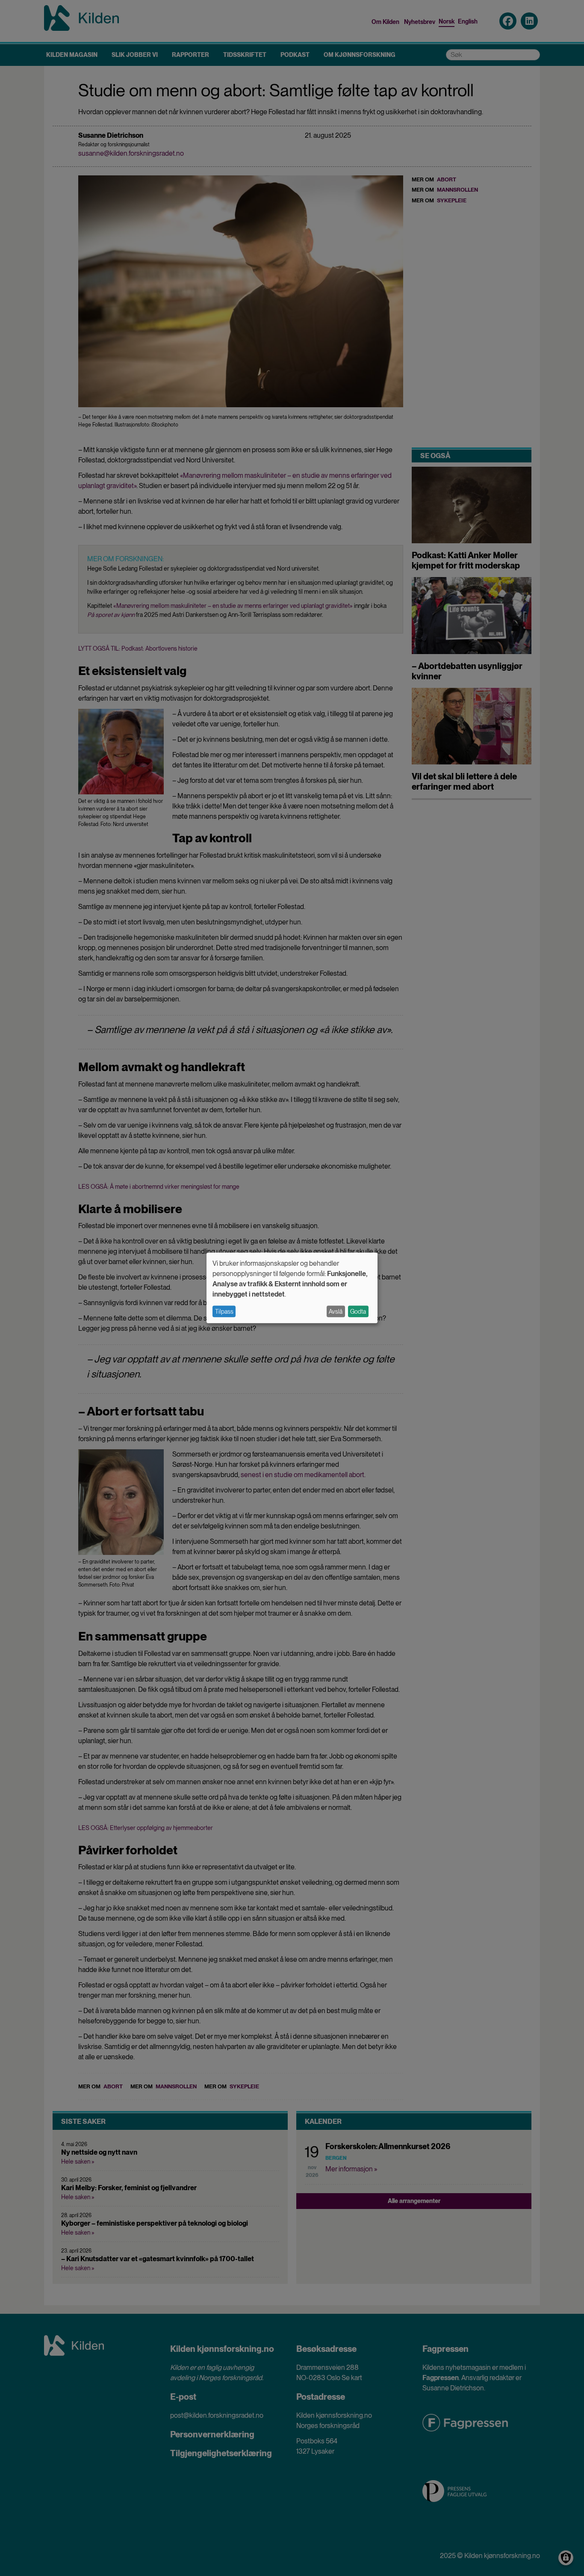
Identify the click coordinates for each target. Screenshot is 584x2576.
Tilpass (224, 1312)
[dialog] (292, 1288)
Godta (358, 1312)
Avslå (336, 1312)
